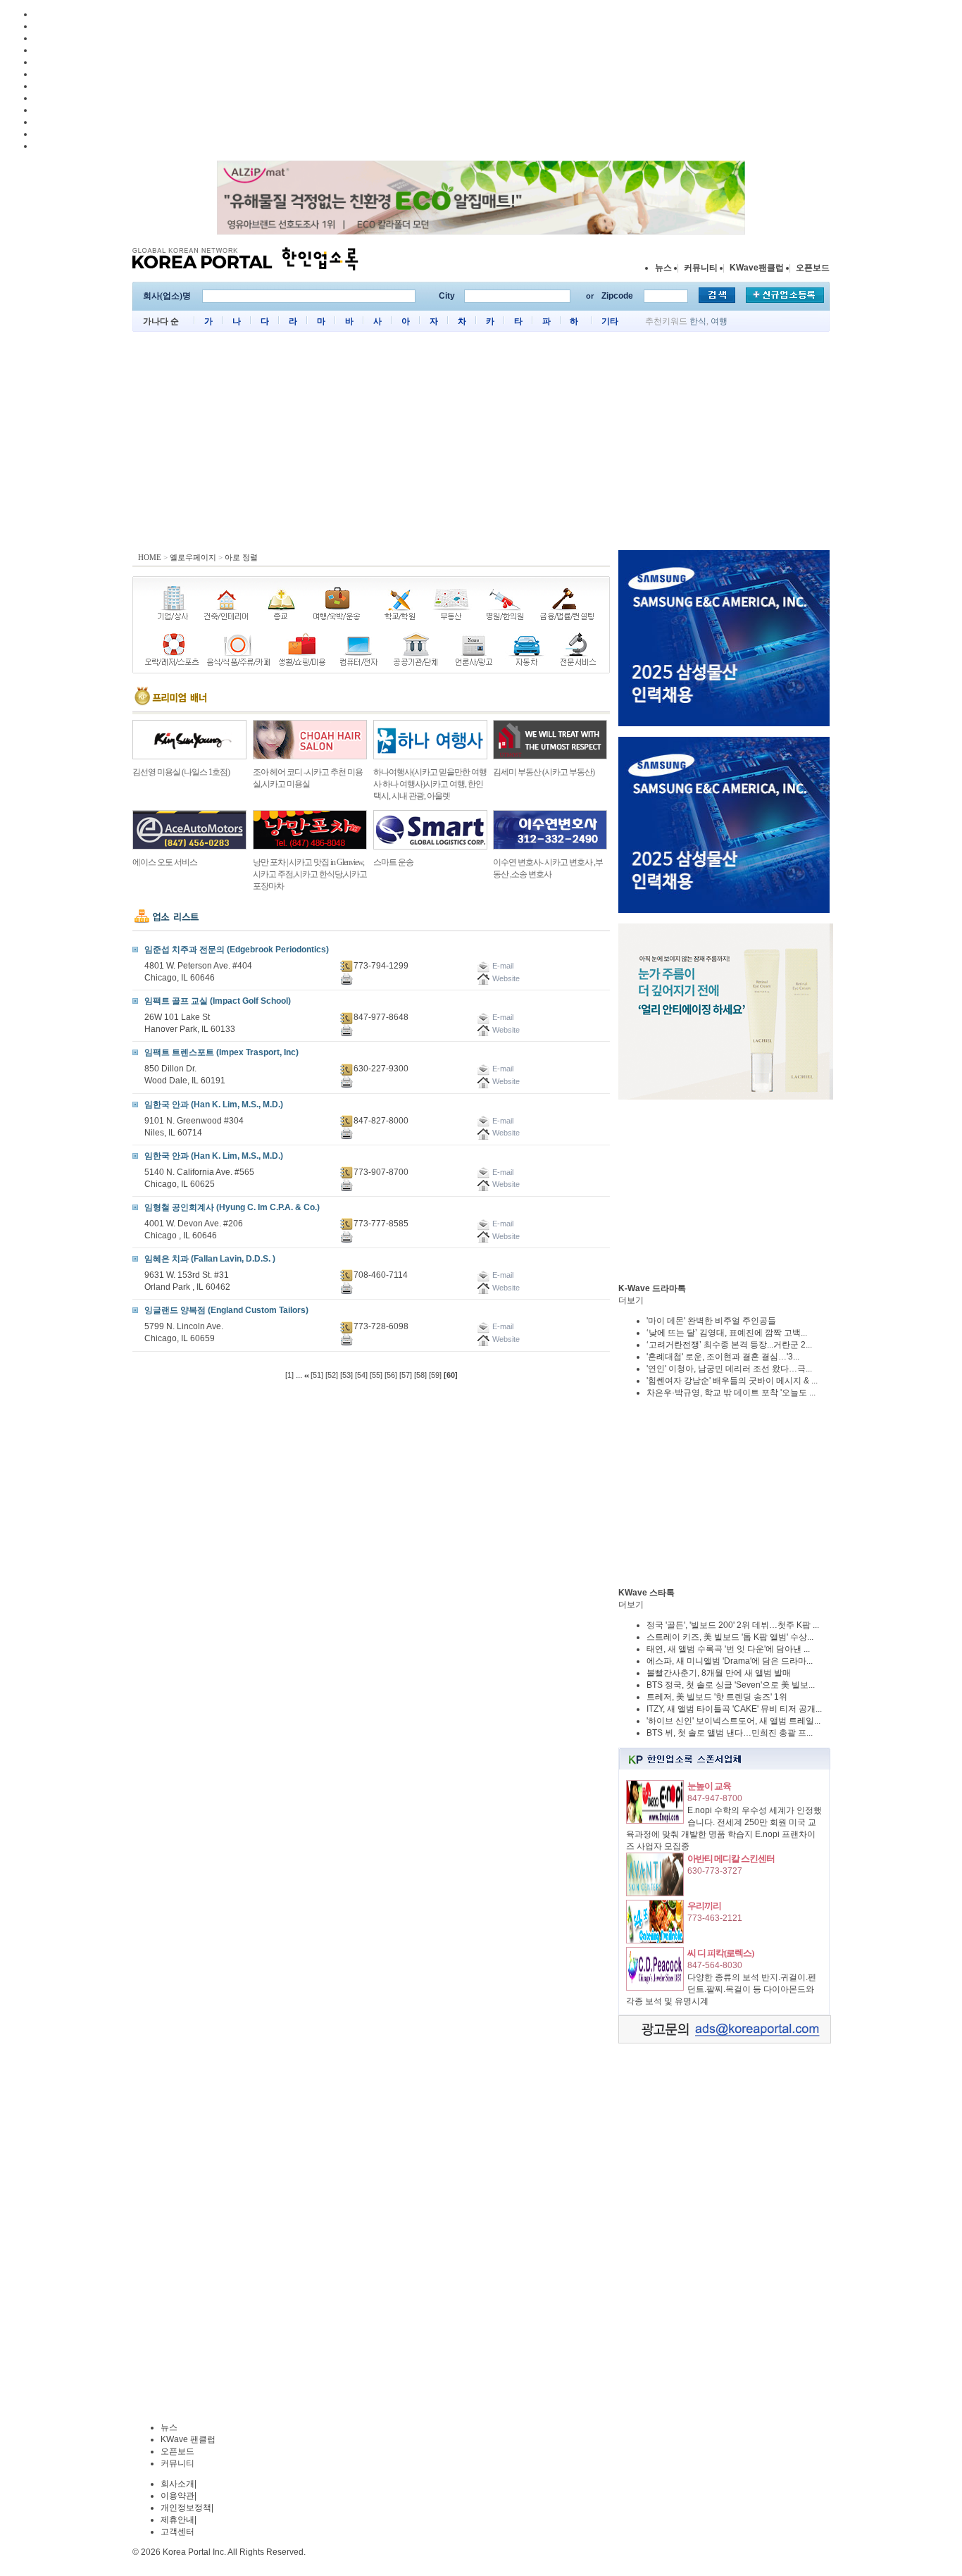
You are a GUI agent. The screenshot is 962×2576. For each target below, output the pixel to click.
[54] (361, 1375)
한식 (698, 321)
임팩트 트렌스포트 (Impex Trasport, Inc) (221, 1052)
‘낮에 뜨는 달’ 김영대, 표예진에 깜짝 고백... (727, 1333)
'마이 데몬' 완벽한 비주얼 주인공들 (711, 1321)
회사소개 (177, 2484)
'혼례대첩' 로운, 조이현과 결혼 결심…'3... (723, 1357)
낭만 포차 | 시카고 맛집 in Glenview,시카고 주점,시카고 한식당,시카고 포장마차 (310, 874)
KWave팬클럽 (757, 268)
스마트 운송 (393, 862)
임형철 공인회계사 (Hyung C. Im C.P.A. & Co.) (232, 1207)
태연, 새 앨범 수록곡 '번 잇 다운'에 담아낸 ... (728, 1649)
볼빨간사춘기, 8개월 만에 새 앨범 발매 (719, 1673)
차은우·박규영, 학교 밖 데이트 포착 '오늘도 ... (731, 1393)
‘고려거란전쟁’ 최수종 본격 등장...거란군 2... (729, 1345)
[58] (420, 1375)
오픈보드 (813, 268)
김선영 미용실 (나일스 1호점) (181, 772)
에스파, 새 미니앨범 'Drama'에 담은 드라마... (730, 1661)
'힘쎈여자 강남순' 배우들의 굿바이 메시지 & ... (732, 1381)
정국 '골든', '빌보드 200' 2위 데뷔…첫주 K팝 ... (733, 1625)
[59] (435, 1375)
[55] (376, 1375)
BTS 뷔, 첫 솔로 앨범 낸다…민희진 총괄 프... (730, 1733)
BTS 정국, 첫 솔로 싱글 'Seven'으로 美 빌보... (731, 1685)
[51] (317, 1375)
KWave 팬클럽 (188, 2439)
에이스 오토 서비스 (165, 862)
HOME (150, 557)
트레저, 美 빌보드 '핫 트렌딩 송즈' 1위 (717, 1697)
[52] (332, 1375)
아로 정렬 (241, 557)
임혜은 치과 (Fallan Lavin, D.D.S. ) (210, 1259)
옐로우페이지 (193, 557)
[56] (391, 1375)
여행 (719, 321)
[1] (289, 1375)
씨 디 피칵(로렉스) (720, 1953)
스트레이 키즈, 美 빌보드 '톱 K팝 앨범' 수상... (730, 1637)
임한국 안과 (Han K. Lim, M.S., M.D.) (214, 1105)
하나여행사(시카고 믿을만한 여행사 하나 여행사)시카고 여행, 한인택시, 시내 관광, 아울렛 (430, 784)
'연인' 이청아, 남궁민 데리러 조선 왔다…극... (729, 1369)
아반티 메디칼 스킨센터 (731, 1859)
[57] (406, 1375)
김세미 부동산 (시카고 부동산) (544, 772)
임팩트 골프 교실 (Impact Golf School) (218, 1001)
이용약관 (177, 2496)
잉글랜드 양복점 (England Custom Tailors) (226, 1310)
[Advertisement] (481, 444)
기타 (610, 321)
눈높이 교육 (709, 1786)
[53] (346, 1375)
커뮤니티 (701, 268)
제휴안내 (177, 2520)
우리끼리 (704, 1906)
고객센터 (177, 2532)
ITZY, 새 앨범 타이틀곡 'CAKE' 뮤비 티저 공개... (734, 1709)
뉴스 (663, 268)
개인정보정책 (186, 2508)
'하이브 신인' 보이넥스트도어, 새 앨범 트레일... (733, 1721)
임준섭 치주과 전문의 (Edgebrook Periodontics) (237, 950)
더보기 (631, 1300)
